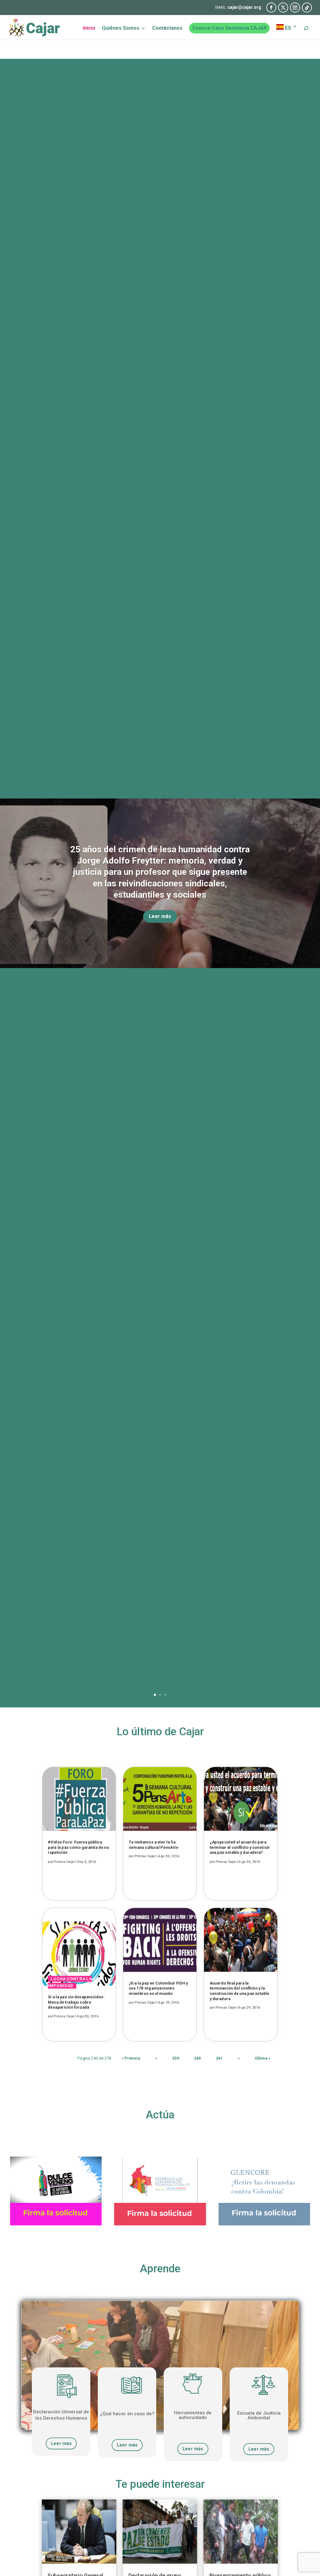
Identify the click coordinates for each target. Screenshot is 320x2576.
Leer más (160, 916)
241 (219, 2058)
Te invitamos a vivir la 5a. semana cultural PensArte (153, 1845)
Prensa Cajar (64, 1862)
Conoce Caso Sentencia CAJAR (229, 28)
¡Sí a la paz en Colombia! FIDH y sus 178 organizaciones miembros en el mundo (158, 1988)
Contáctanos (167, 28)
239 (176, 2058)
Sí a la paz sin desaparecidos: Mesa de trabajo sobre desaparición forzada (76, 2002)
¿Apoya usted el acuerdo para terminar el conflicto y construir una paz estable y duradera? (240, 1848)
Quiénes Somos (121, 28)
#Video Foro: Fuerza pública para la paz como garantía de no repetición (79, 1848)
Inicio (89, 28)
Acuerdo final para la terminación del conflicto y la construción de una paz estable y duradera (239, 1991)
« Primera (131, 2058)
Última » (262, 2058)
